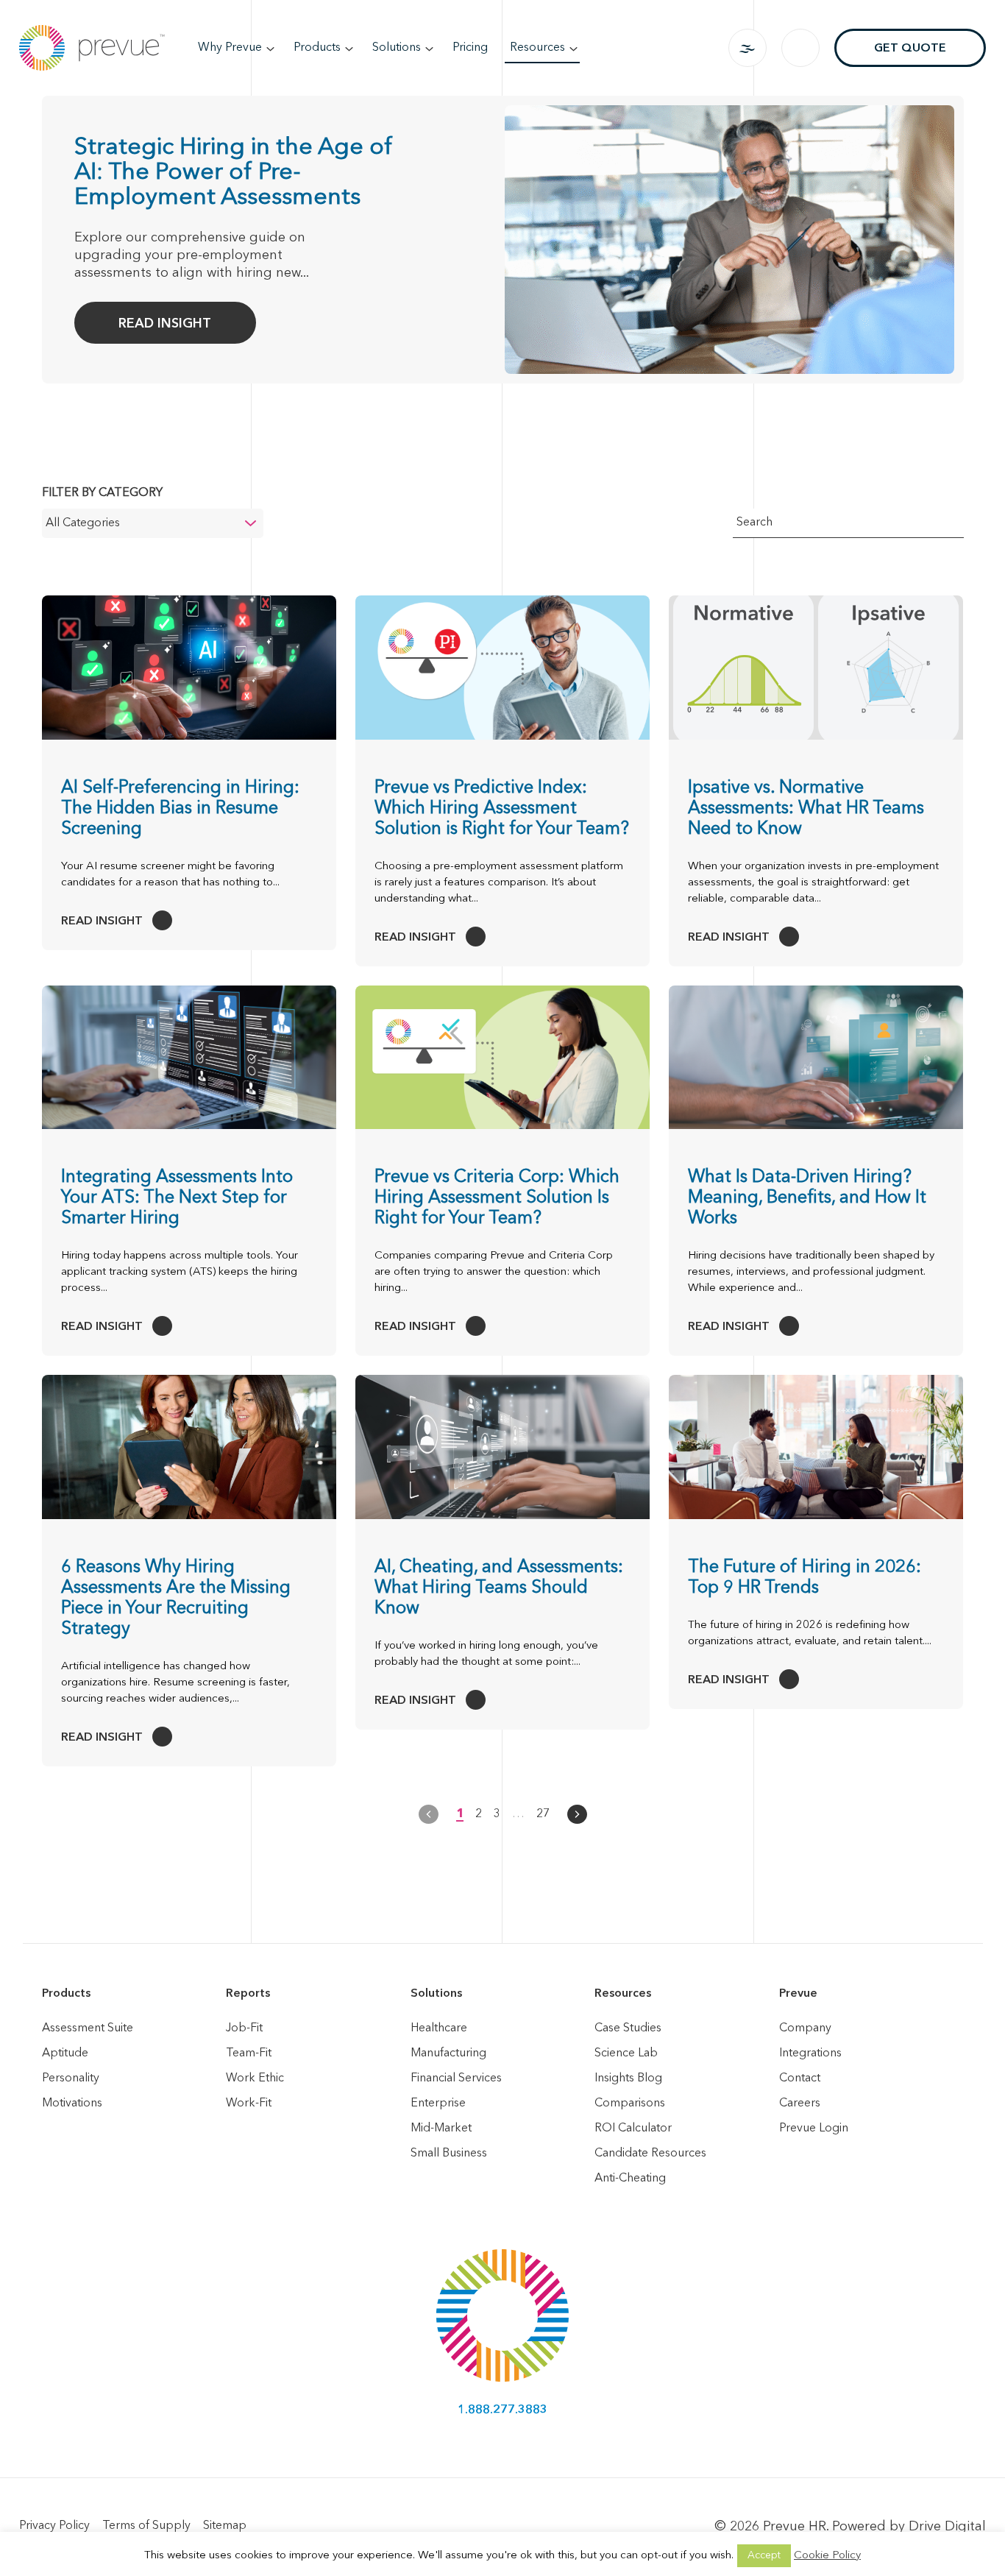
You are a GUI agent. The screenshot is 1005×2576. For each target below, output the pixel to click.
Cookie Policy (827, 2556)
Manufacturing (448, 2053)
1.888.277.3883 (502, 2410)
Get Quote (910, 49)
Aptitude (65, 2053)
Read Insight (165, 324)
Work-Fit (249, 2103)
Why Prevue (230, 48)
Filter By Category (102, 493)
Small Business (449, 2154)
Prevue (798, 1994)
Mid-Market (441, 2129)
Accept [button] (764, 2555)
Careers (800, 2103)
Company (805, 2028)
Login (747, 48)
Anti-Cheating (630, 2179)
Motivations (72, 2103)
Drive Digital (947, 2527)
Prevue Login (814, 2129)
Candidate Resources (650, 2154)
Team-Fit (249, 2053)
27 (543, 1814)
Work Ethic (255, 2078)
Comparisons (630, 2103)
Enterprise (438, 2103)
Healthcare (439, 2028)
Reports (248, 1994)
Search (800, 48)
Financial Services (456, 2078)
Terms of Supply (146, 2526)
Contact (800, 2078)
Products (317, 48)
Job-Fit (244, 2028)
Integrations (810, 2053)
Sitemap (225, 2526)
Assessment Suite (88, 2028)
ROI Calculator (633, 2129)
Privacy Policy (54, 2526)
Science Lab (626, 2053)
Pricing (470, 48)
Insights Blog (628, 2078)
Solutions (397, 48)
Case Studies (628, 2028)
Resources (537, 48)
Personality (71, 2078)
